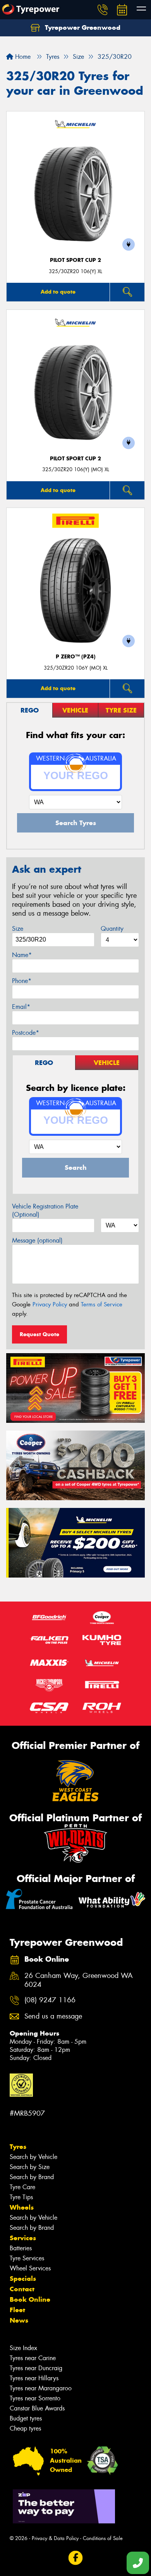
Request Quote (39, 1334)
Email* (21, 1007)
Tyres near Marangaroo (41, 2388)
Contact (22, 2289)
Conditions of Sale (103, 2538)
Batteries (21, 2248)
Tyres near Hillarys (34, 2378)
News (19, 2320)
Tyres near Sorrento (35, 2398)
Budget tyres (26, 2418)
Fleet (17, 2310)
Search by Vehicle (33, 2157)
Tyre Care (22, 2187)
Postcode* (26, 1033)
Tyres (18, 2147)
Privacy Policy (50, 1304)
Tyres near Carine (33, 2358)
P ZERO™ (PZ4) (76, 657)
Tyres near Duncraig (36, 2368)
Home (22, 57)
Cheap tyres (25, 2428)
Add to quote (58, 292)
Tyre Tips (21, 2197)
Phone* (22, 981)
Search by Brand (32, 2177)
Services (23, 2238)
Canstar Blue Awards (37, 2408)
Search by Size (30, 2167)
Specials (23, 2279)
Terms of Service (102, 1304)
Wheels (22, 2207)
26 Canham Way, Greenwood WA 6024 (79, 1980)
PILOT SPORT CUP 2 (75, 260)
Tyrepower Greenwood (82, 27)
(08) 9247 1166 (50, 2000)
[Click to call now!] (103, 10)
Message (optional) (37, 1240)
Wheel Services (30, 2268)
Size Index (23, 2348)
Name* (22, 955)
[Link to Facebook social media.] (76, 2558)
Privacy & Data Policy (55, 2538)
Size (18, 929)
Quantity (112, 929)
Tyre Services (27, 2258)
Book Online (30, 2299)
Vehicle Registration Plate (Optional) (45, 1210)
